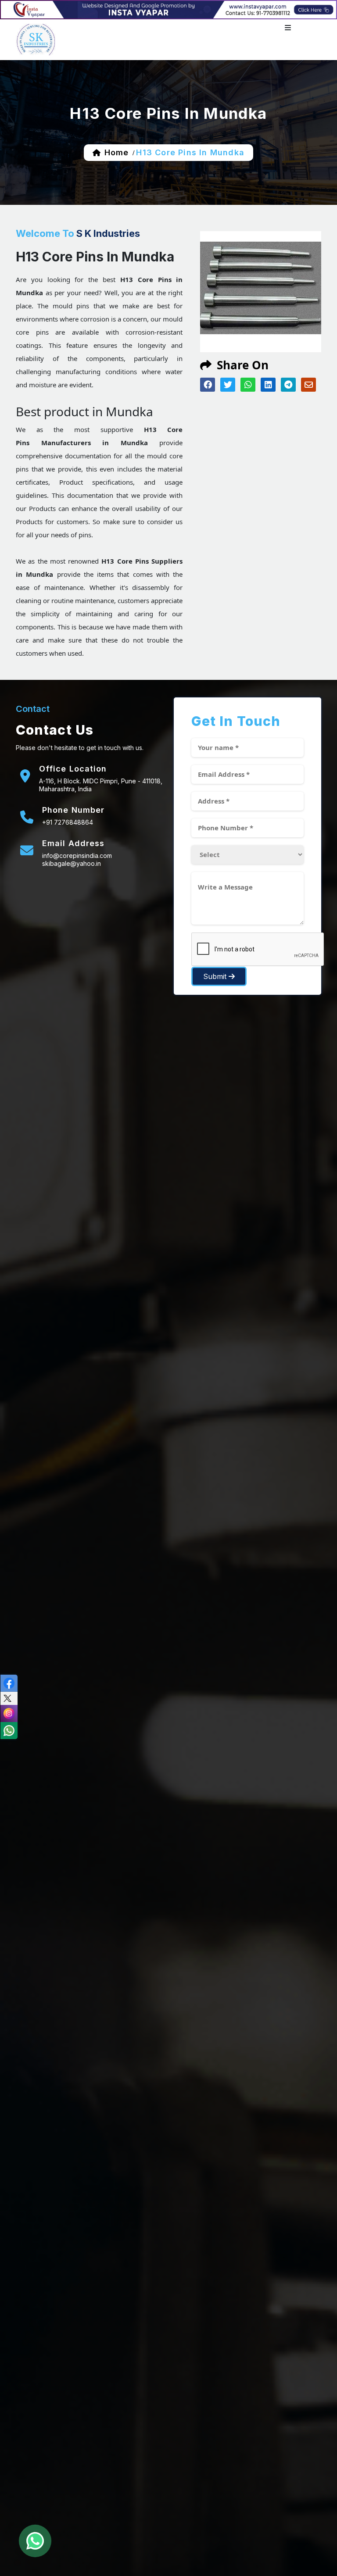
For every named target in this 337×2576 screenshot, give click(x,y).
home (117, 152)
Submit (216, 976)
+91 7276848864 (68, 822)
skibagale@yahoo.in (72, 863)
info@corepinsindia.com (77, 856)
